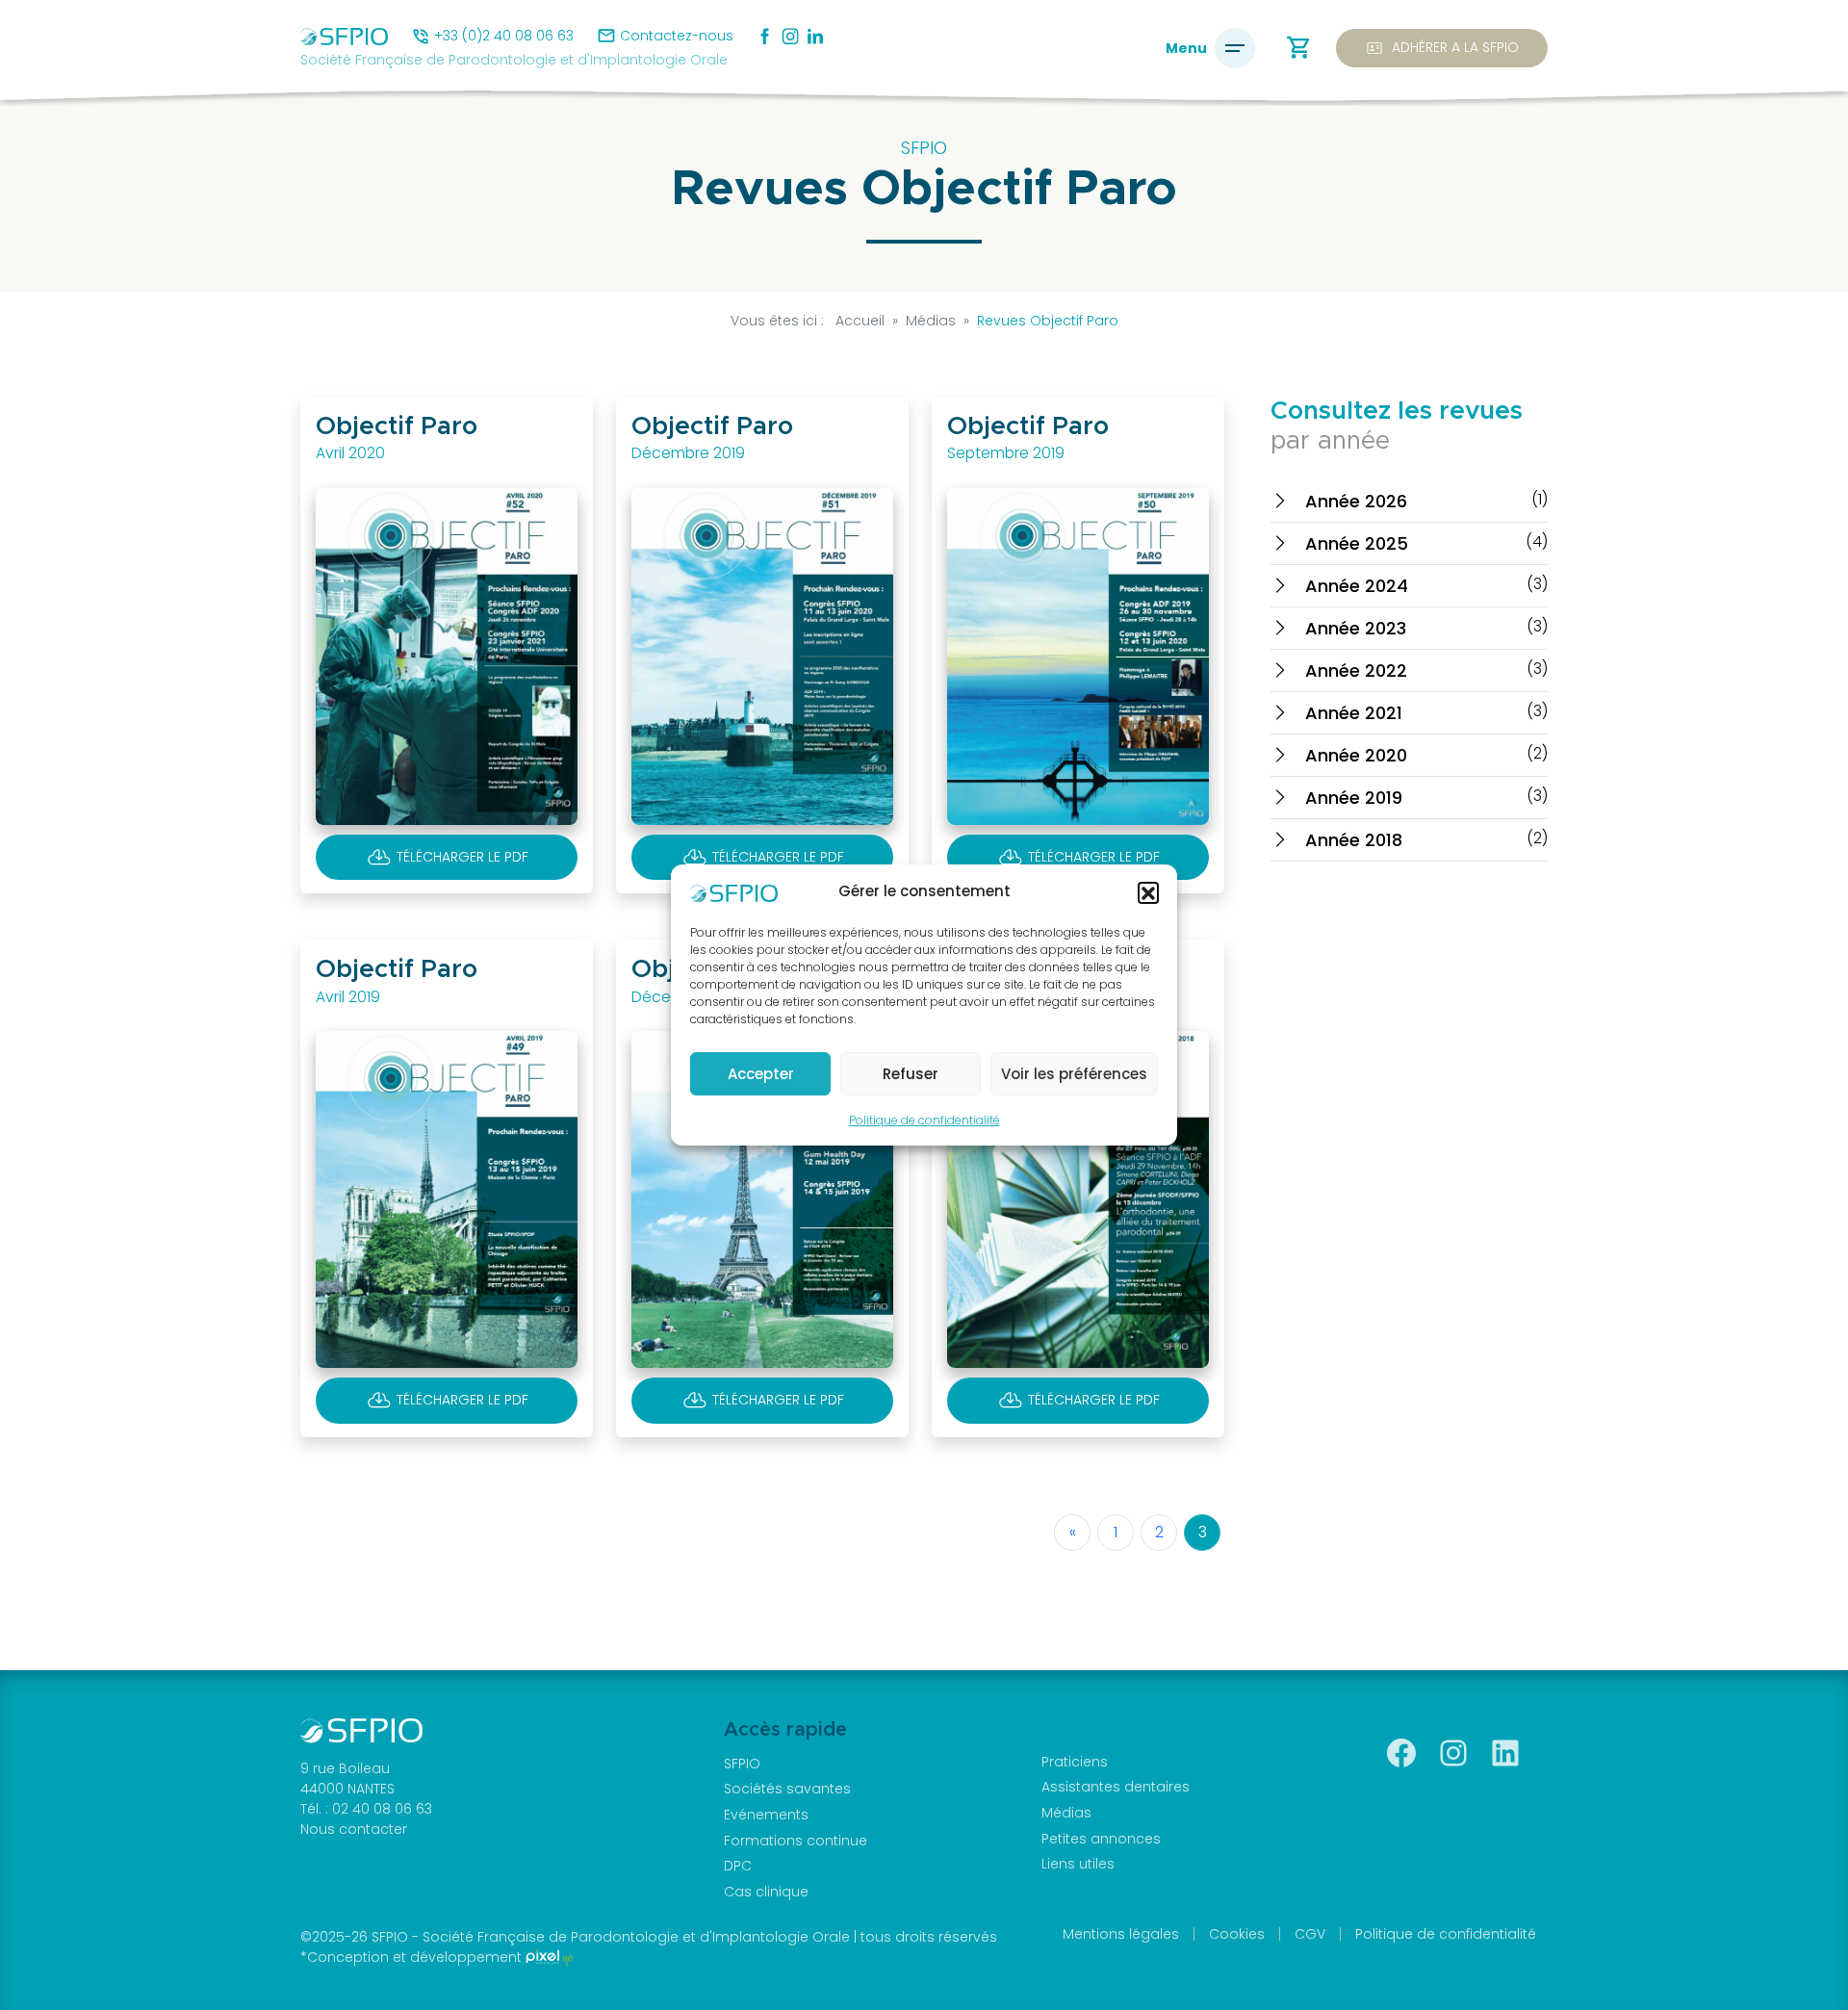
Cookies (1237, 1934)
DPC (738, 1866)
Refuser (911, 1074)
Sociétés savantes (787, 1789)
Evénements (766, 1815)
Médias (1066, 1813)
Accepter (761, 1074)
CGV (1310, 1934)
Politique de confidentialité (924, 1120)
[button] (1148, 892)
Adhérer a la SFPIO (1442, 48)
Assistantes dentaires (1116, 1787)
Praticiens (1075, 1762)
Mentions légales (1121, 1934)
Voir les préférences (1074, 1074)
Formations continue (796, 1841)
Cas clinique (766, 1892)
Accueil (860, 321)
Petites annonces (1101, 1839)
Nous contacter (354, 1829)
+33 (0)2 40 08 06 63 (504, 36)
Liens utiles (1078, 1864)
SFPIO (742, 1764)
